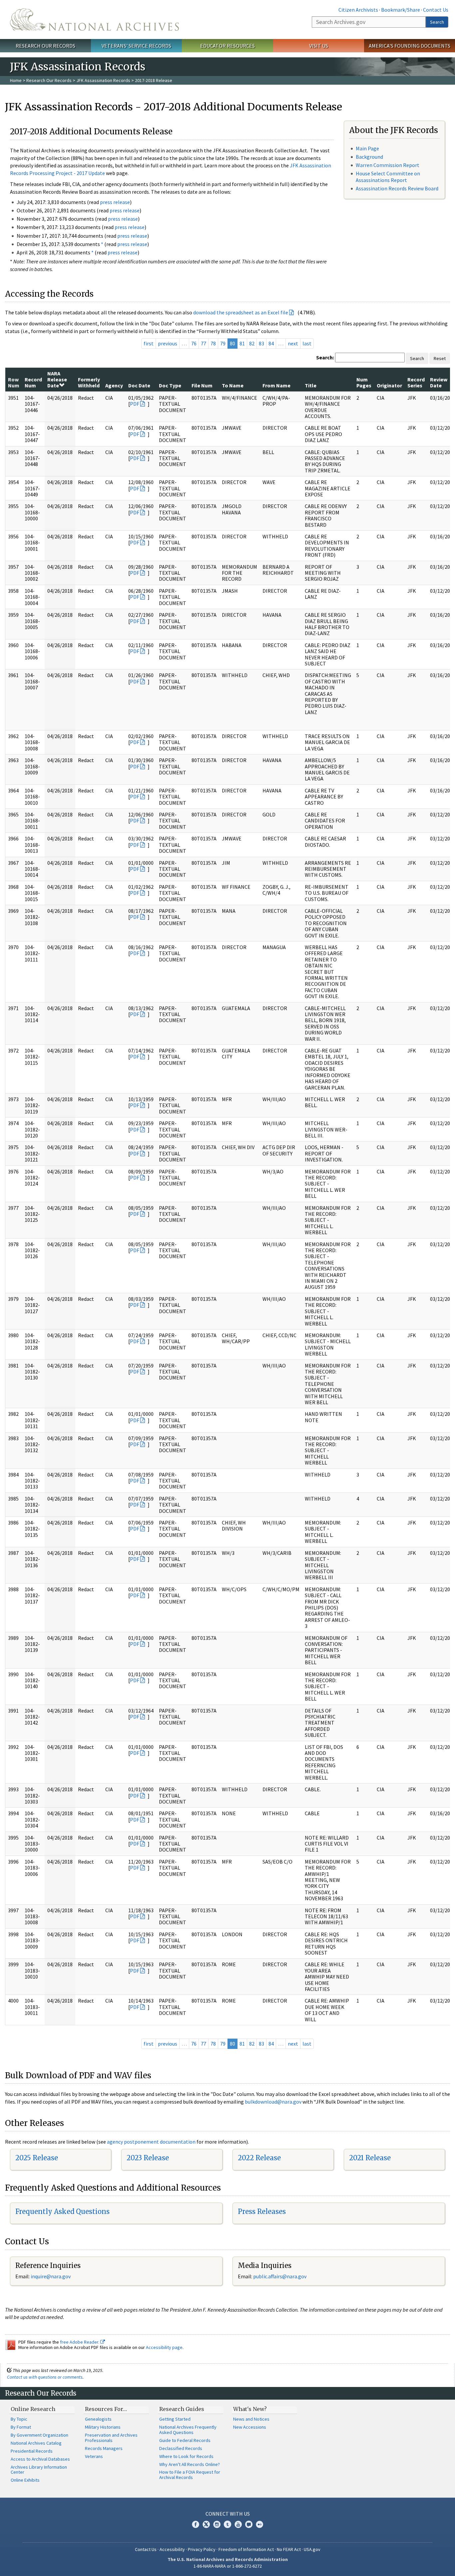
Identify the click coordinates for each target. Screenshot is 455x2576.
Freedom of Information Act (246, 2549)
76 (194, 343)
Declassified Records (181, 2448)
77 (204, 343)
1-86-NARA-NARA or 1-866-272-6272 (228, 2566)
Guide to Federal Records (185, 2440)
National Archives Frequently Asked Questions (188, 2430)
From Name (276, 385)
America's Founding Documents (410, 46)
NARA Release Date (57, 380)
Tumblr (227, 2524)
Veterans (94, 2456)
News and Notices (251, 2419)
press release (115, 202)
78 (213, 343)
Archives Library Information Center (39, 2470)
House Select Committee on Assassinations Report (388, 177)
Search (437, 22)
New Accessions (250, 2427)
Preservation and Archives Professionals (111, 2438)
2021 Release (370, 2158)
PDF (135, 404)
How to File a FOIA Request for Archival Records (190, 2475)
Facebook (196, 2524)
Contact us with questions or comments (45, 2377)
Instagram (217, 2524)
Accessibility (172, 2549)
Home (16, 80)
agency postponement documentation (151, 2142)
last (307, 343)
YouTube (238, 2524)
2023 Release (148, 2158)
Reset (440, 358)
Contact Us (436, 10)
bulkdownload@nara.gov (273, 2102)
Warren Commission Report (388, 165)
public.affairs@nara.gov (280, 2276)
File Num (202, 385)
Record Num (33, 382)
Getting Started (175, 2419)
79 (223, 343)
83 (261, 343)
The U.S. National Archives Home (94, 20)
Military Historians (103, 2427)
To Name (233, 385)
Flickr (259, 2524)
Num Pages (364, 382)
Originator (389, 385)
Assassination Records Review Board (397, 188)
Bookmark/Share (401, 10)
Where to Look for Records (186, 2456)
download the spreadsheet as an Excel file (241, 312)
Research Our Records (45, 46)
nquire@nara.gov (51, 2276)
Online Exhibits (25, 2480)
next (293, 343)
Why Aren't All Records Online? (190, 2464)
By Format (21, 2427)
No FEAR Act (289, 2549)
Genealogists (98, 2419)
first (149, 343)
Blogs (249, 2524)
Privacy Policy (202, 2549)
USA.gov (312, 2549)
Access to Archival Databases (40, 2459)
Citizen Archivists (358, 10)
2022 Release (259, 2158)
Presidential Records (32, 2451)
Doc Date (139, 385)
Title (311, 385)
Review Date (439, 382)
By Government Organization (39, 2435)
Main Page (367, 148)
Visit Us (319, 46)
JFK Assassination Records (103, 80)
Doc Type (170, 385)
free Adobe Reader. (80, 2342)
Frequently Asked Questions (62, 2211)
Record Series (416, 382)
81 (242, 343)
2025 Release (37, 2158)
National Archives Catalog (36, 2443)
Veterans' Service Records (136, 46)
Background (369, 157)
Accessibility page (164, 2347)
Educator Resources (227, 46)
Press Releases (262, 2211)
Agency (114, 385)
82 (252, 343)
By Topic (19, 2419)
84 (271, 343)
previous (168, 343)
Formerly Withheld (89, 382)
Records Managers (104, 2448)
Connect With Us (228, 2514)
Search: (325, 357)
